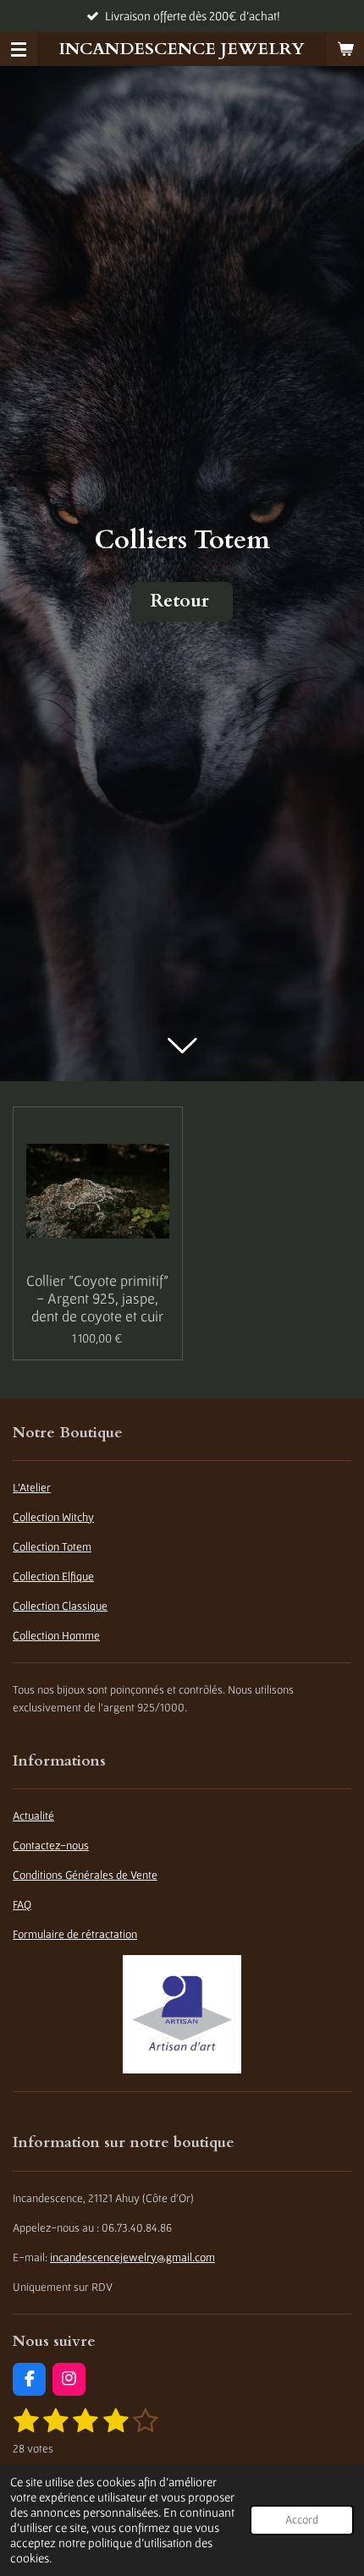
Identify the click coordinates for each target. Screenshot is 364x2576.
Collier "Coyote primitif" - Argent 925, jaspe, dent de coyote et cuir (97, 1298)
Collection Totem (52, 1546)
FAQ (22, 1904)
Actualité (33, 1815)
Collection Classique (60, 1606)
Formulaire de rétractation (75, 1934)
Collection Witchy (53, 1517)
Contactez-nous (51, 1845)
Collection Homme (56, 1635)
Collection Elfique (53, 1576)
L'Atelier (32, 1487)
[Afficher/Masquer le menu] (19, 49)
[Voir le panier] (345, 49)
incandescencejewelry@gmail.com (132, 2257)
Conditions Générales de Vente (85, 1875)
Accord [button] (302, 2520)
